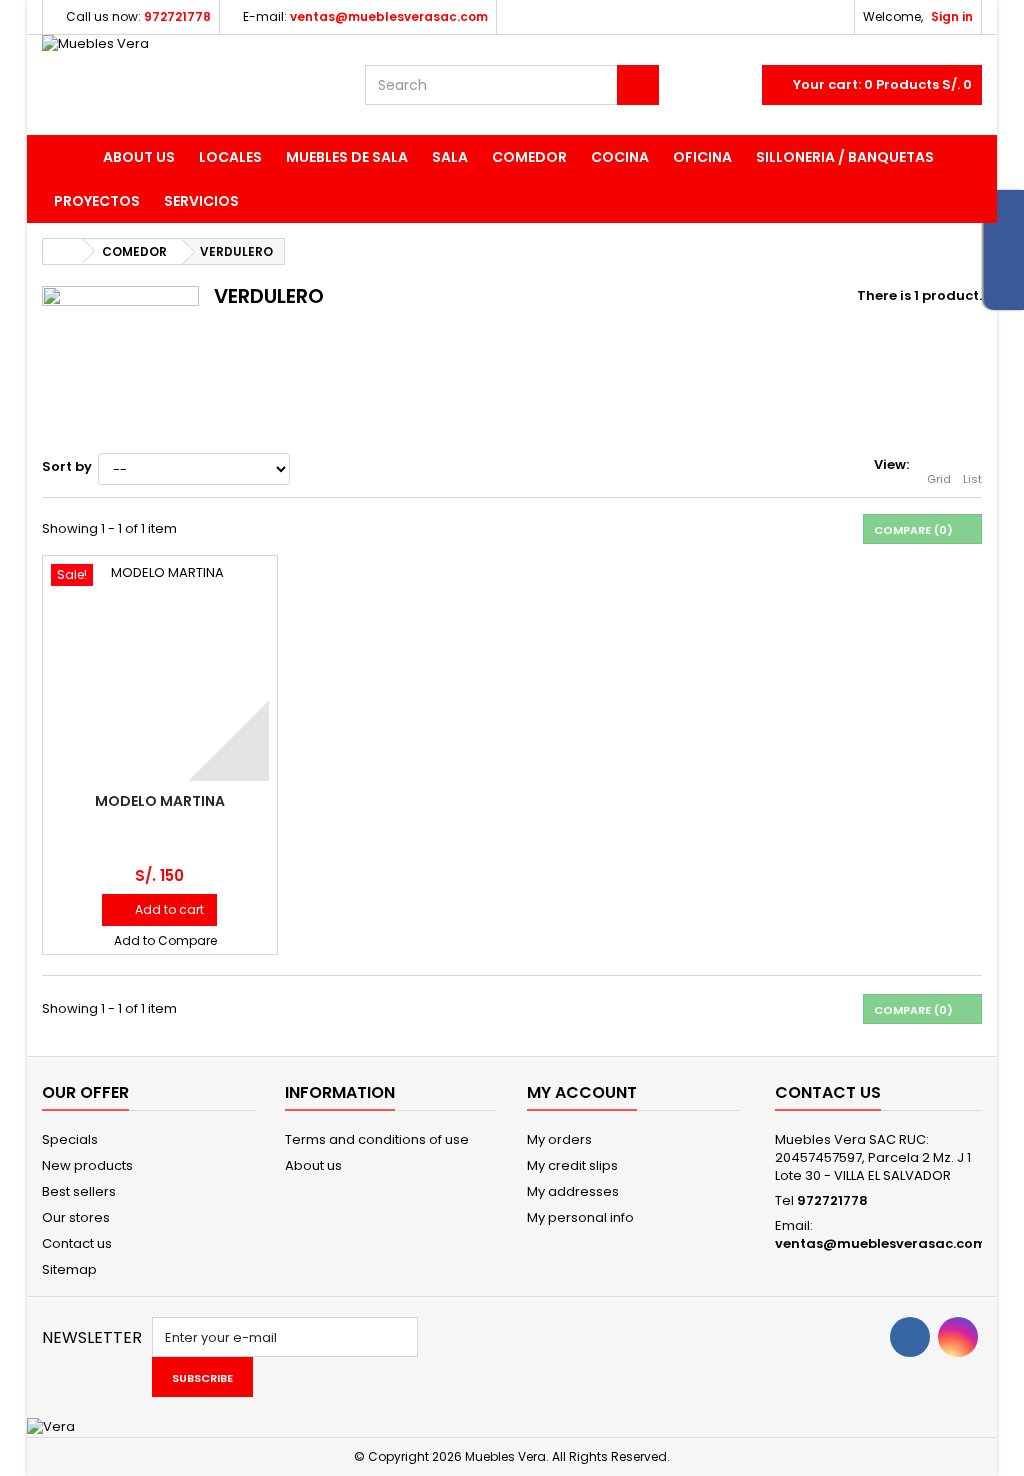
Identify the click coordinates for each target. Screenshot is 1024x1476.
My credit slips (572, 1165)
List (972, 479)
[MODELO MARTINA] (160, 673)
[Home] (66, 157)
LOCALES (230, 157)
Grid (939, 479)
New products (87, 1165)
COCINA (620, 157)
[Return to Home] (63, 251)
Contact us (77, 1243)
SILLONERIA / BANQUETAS (845, 157)
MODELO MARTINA (160, 801)
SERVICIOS (201, 201)
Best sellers (79, 1191)
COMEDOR (529, 157)
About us (139, 157)
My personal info (580, 1217)
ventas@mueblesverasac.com (881, 1243)
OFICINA (702, 157)
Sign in (952, 16)
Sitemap (69, 1269)
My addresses (573, 1191)
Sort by (67, 466)
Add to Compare (165, 940)
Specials (70, 1139)
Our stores (76, 1217)
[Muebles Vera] (188, 85)
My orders (559, 1139)
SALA (450, 157)
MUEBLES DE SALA (347, 157)
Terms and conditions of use (377, 1139)
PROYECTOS (97, 201)
